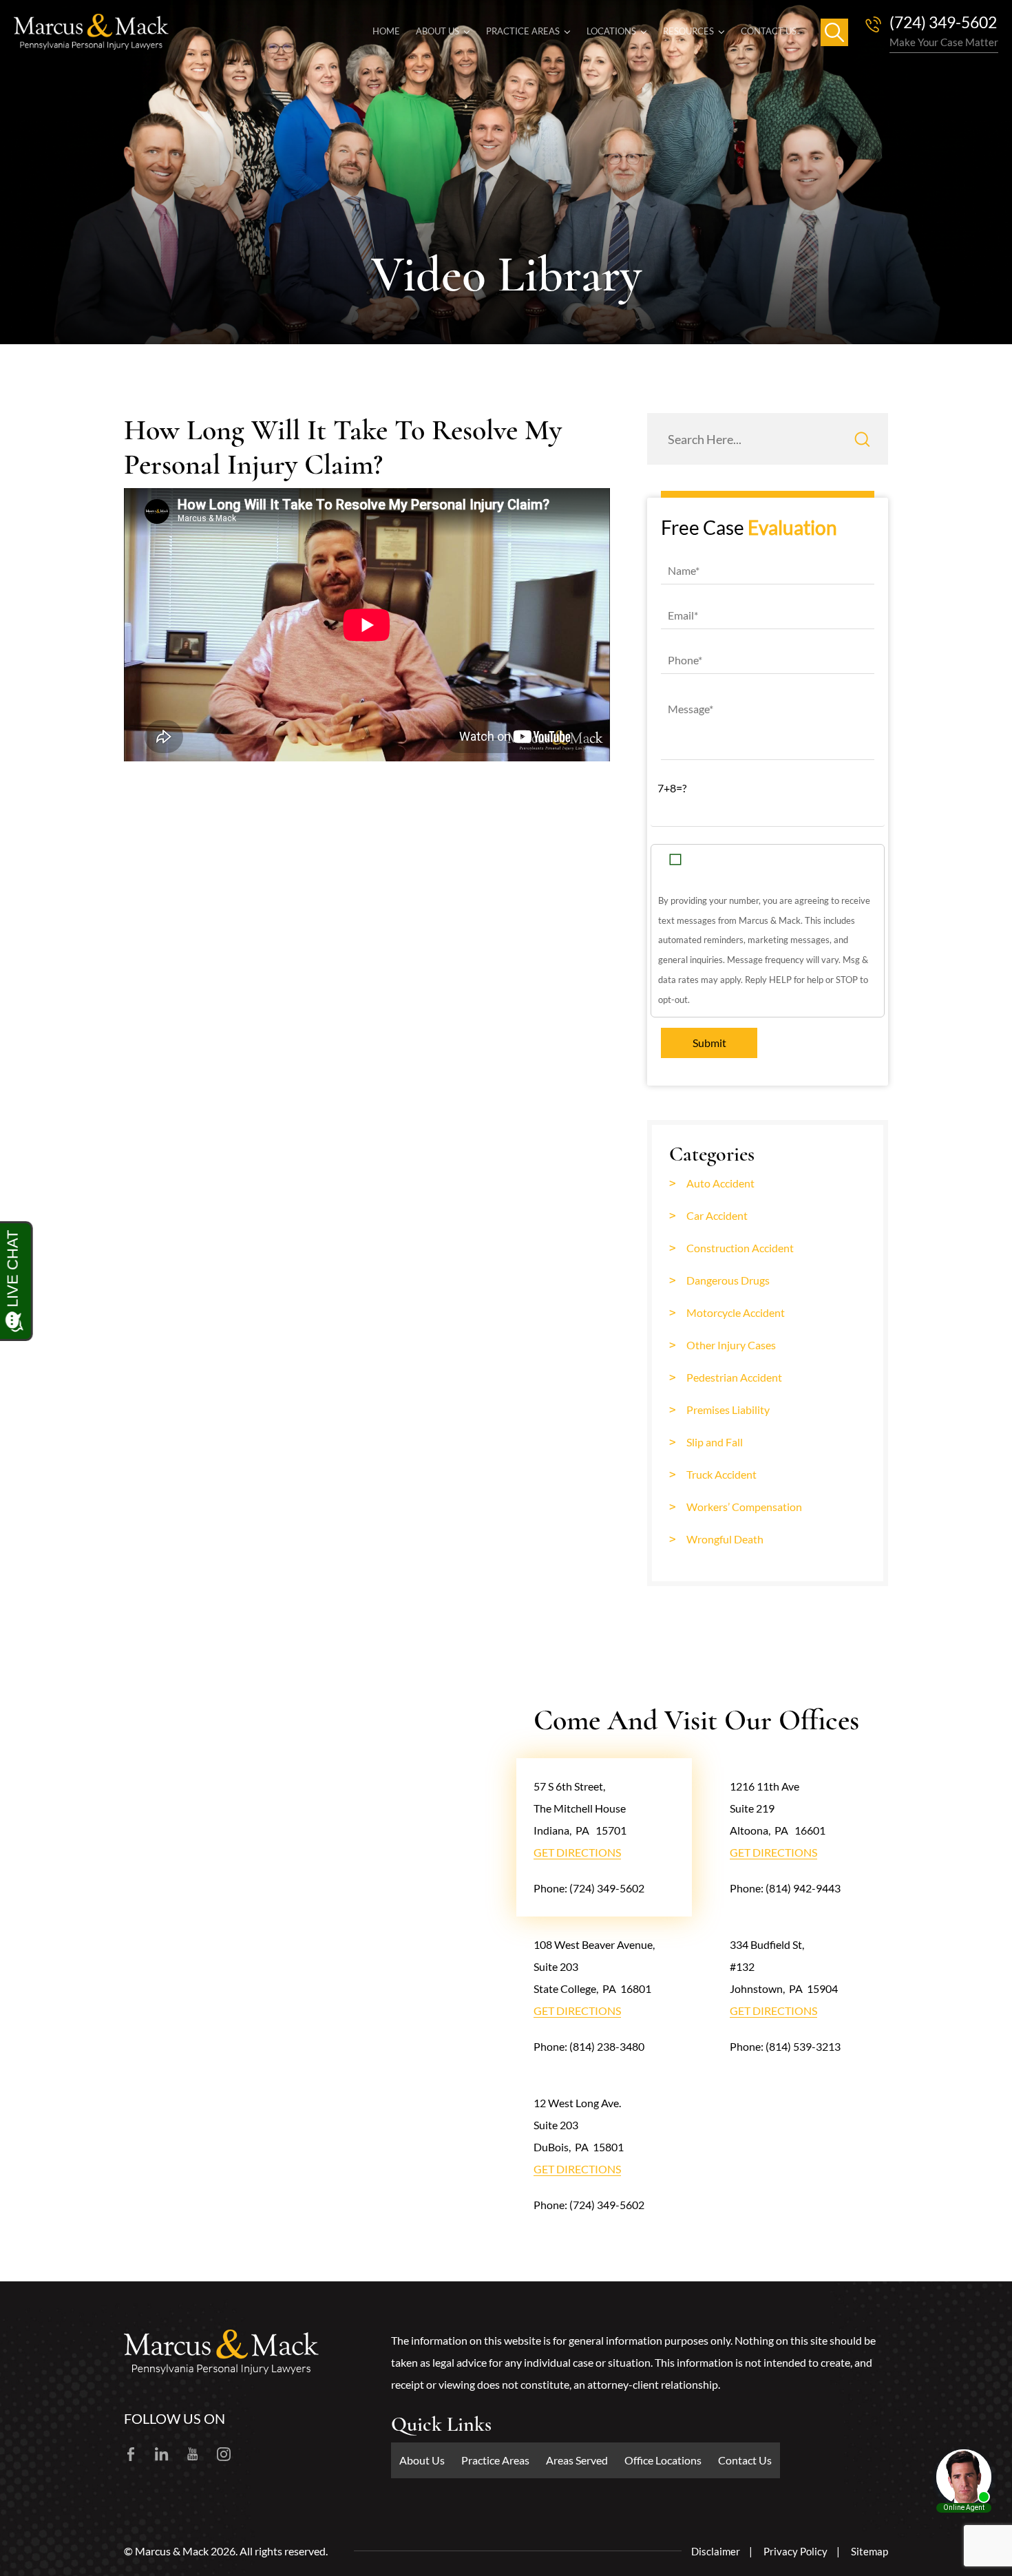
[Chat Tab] (506, 1288)
